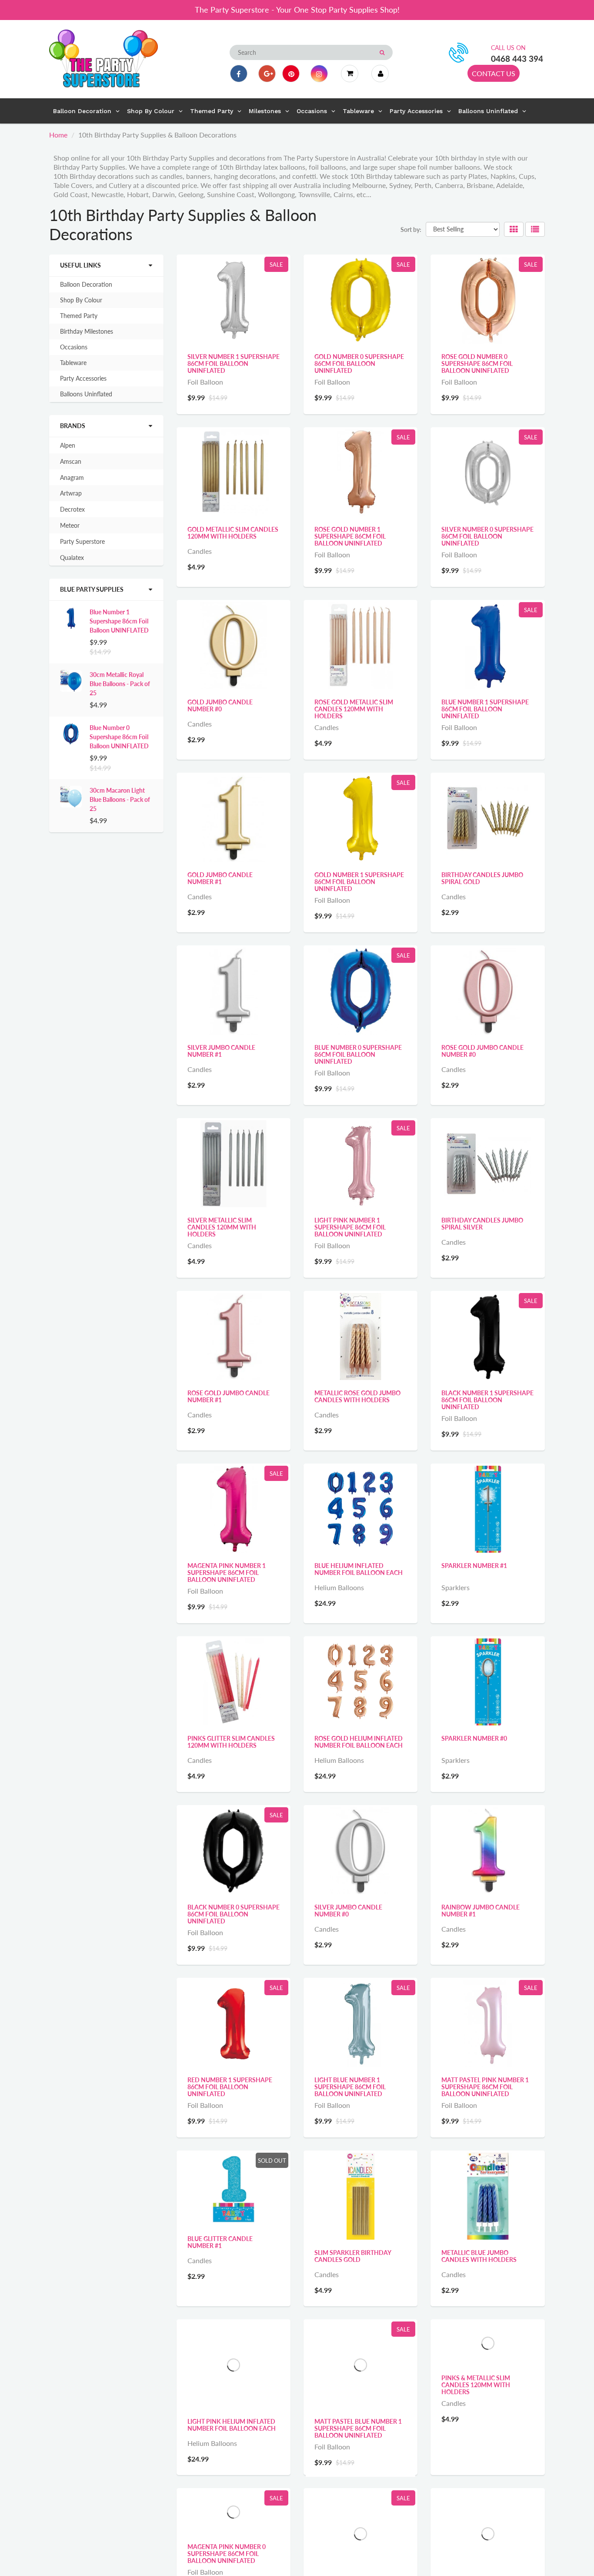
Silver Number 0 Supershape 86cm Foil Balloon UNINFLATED (487, 536)
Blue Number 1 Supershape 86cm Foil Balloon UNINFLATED (119, 621)
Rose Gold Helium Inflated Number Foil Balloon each (359, 1742)
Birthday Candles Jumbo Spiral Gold (482, 878)
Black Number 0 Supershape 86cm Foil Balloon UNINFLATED (234, 1914)
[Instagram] (319, 74)
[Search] (382, 53)
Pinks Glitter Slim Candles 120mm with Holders (231, 1742)
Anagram (72, 477)
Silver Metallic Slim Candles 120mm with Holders (222, 1227)
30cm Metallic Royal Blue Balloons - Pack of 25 (120, 684)
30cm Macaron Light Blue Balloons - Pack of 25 (120, 799)
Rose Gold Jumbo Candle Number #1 (229, 1396)
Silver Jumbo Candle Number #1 (221, 1051)
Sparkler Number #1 (474, 1566)
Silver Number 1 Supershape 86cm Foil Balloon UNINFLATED (234, 363)
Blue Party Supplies (92, 589)
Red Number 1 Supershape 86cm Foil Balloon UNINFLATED (230, 2087)
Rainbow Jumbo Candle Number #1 (481, 1911)
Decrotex (72, 509)
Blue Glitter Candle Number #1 (220, 2242)
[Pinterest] (291, 74)
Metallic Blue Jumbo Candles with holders (479, 2256)
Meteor (70, 525)
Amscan (71, 461)
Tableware (73, 363)
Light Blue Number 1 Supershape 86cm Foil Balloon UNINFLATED (350, 2087)
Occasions (74, 347)
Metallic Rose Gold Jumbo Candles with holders (357, 1396)
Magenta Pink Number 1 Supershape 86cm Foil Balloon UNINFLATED (227, 1573)
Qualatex (72, 558)
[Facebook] (239, 74)
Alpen (68, 445)
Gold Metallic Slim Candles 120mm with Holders (233, 533)
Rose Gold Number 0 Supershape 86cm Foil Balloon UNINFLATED (477, 363)
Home (58, 135)
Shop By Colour (81, 300)
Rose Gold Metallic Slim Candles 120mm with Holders (354, 709)
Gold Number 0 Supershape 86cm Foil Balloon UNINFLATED (359, 363)
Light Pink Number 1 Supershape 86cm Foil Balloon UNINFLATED (350, 1227)
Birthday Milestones (87, 331)
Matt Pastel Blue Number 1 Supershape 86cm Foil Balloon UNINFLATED (358, 2428)
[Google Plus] (267, 74)
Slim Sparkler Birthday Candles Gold (353, 2256)
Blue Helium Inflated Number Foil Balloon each (359, 1569)
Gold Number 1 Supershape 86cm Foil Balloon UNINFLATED (359, 882)
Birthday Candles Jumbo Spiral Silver (482, 1224)
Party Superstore (82, 541)
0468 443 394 (517, 59)
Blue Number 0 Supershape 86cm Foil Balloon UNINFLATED (119, 737)
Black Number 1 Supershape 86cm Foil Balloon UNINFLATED (487, 1400)
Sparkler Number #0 (474, 1738)
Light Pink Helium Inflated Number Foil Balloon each (232, 2425)
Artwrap (71, 493)
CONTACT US (494, 73)
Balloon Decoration (86, 284)
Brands (73, 426)
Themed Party (79, 316)
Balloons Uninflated (86, 394)
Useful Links (80, 265)
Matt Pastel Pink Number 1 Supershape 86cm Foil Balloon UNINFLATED (485, 2087)
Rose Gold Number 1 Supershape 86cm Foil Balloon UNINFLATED (350, 536)
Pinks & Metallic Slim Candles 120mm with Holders (476, 2428)
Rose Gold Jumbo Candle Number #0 (482, 1051)
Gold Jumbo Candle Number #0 (220, 705)
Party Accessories (83, 378)
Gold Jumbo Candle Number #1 (220, 878)
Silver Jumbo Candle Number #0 (348, 1911)
